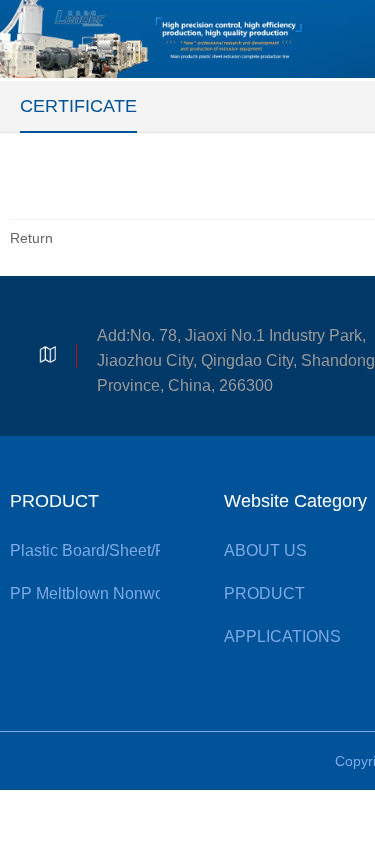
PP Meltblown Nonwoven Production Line (158, 593)
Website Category (295, 501)
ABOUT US (265, 550)
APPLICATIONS (282, 636)
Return (31, 238)
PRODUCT (54, 501)
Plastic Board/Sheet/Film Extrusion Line (151, 550)
